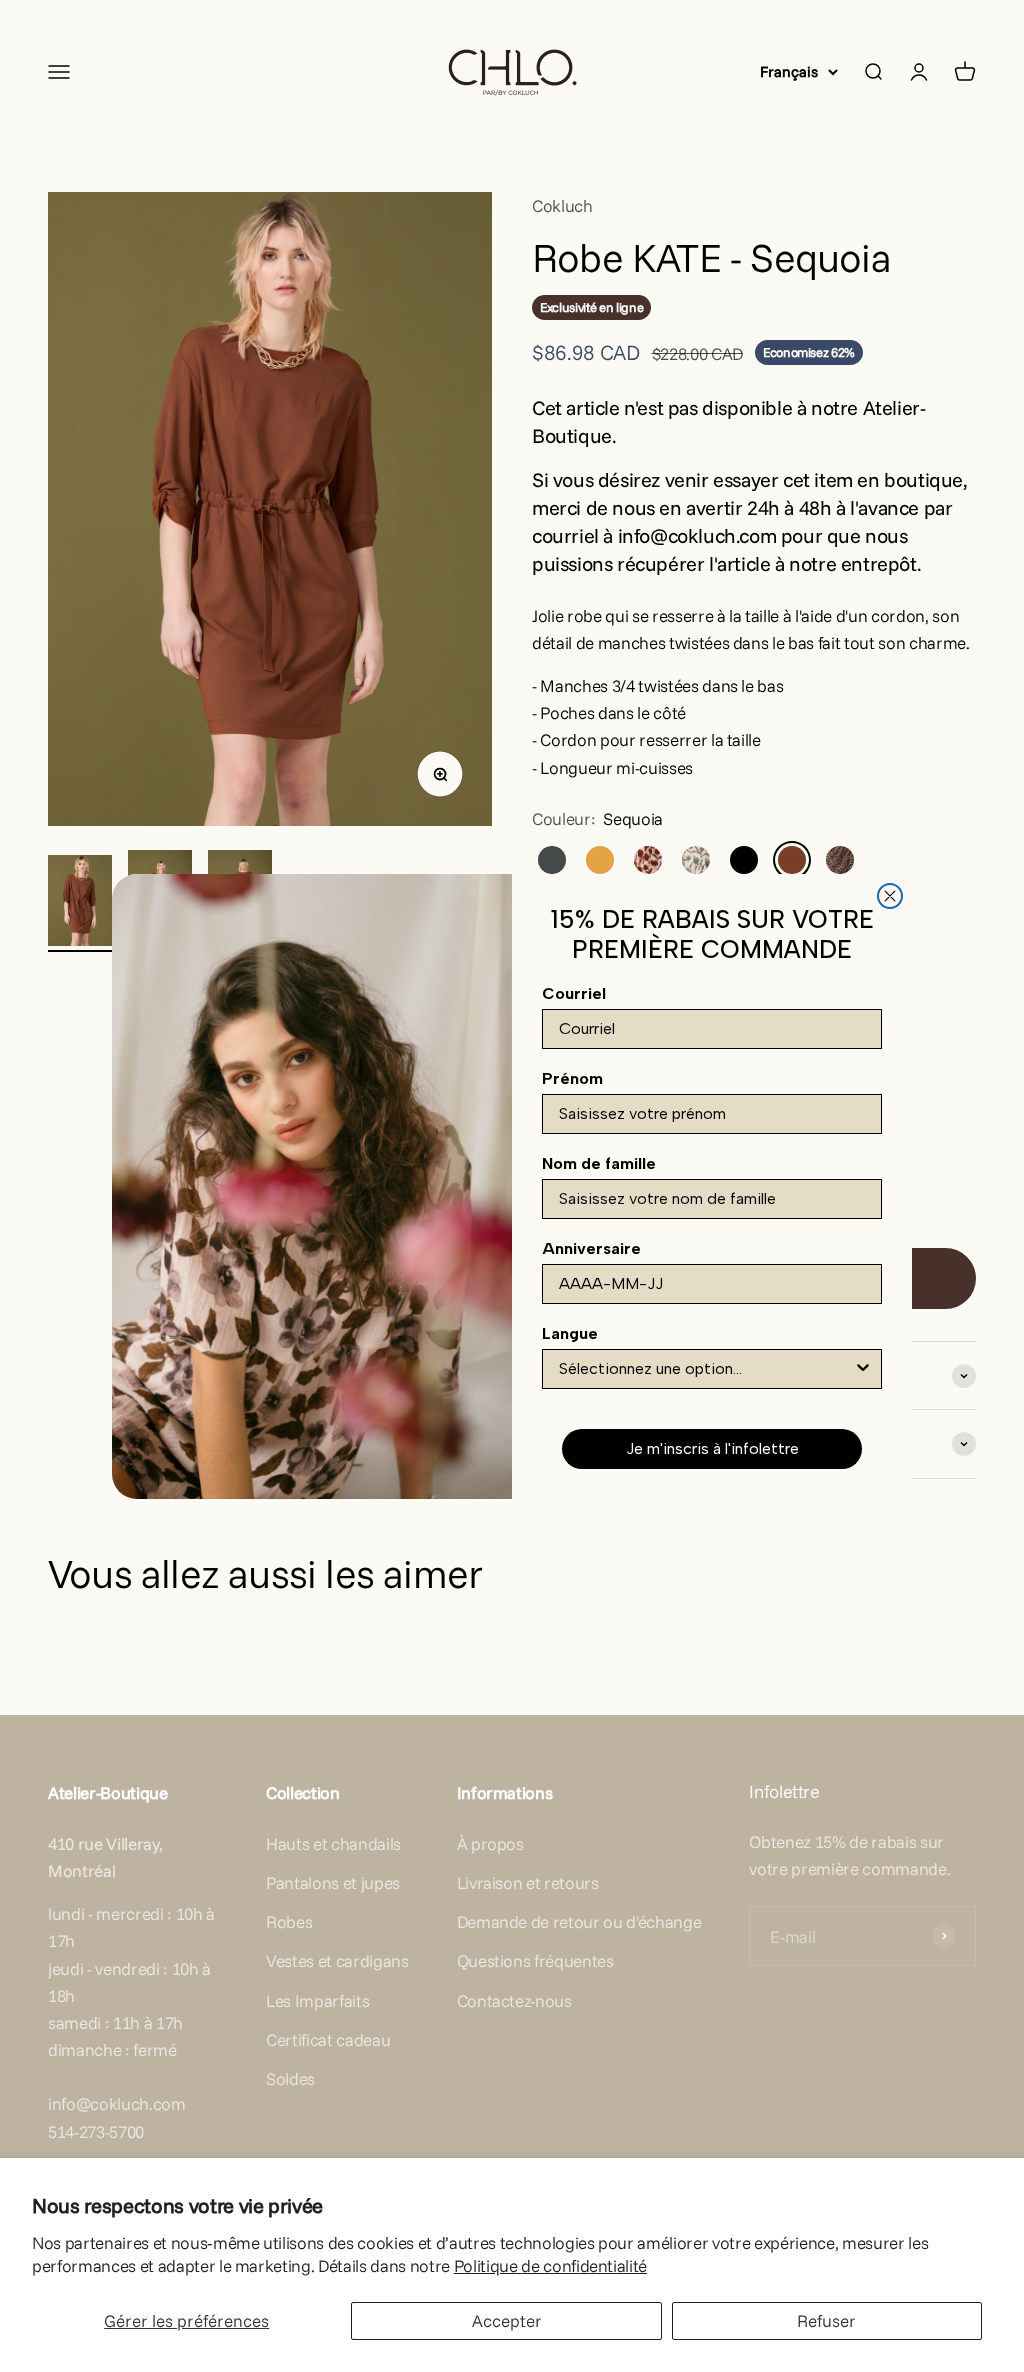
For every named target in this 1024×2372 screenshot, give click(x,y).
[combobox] (706, 1369)
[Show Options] (863, 1369)
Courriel (574, 993)
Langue (570, 1333)
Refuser (826, 2320)
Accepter (507, 2320)
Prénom (572, 1078)
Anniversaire (591, 1248)
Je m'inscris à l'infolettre (712, 1448)
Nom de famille (599, 1163)
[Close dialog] (890, 896)
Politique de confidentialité (550, 2265)
